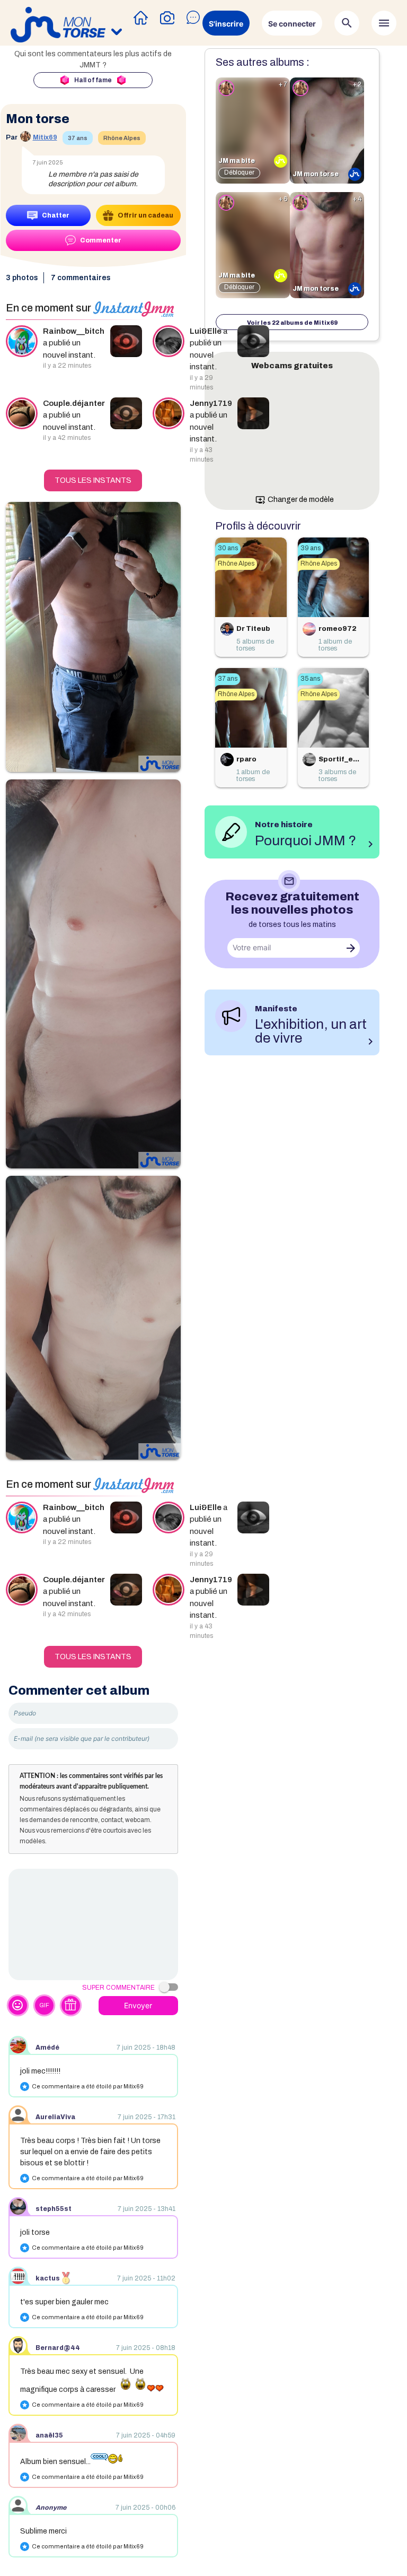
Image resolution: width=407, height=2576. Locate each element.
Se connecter (292, 24)
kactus (48, 2278)
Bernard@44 (58, 2348)
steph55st (54, 2209)
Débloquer (239, 172)
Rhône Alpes (122, 138)
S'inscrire (226, 24)
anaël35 (49, 2435)
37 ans (78, 138)
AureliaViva (55, 2117)
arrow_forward (351, 948)
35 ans (310, 679)
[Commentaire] (93, 1924)
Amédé (47, 2048)
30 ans (228, 548)
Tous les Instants (93, 480)
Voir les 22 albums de (292, 323)
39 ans (311, 548)
